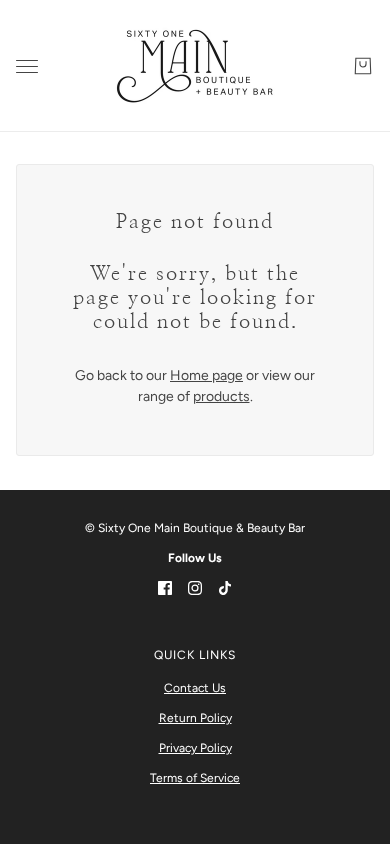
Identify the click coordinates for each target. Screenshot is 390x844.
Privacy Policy (195, 748)
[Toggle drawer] (27, 66)
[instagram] (195, 586)
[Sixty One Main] (195, 66)
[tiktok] (225, 586)
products (221, 396)
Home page (206, 375)
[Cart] (363, 66)
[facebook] (165, 586)
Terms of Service (195, 778)
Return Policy (195, 718)
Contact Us (195, 688)
